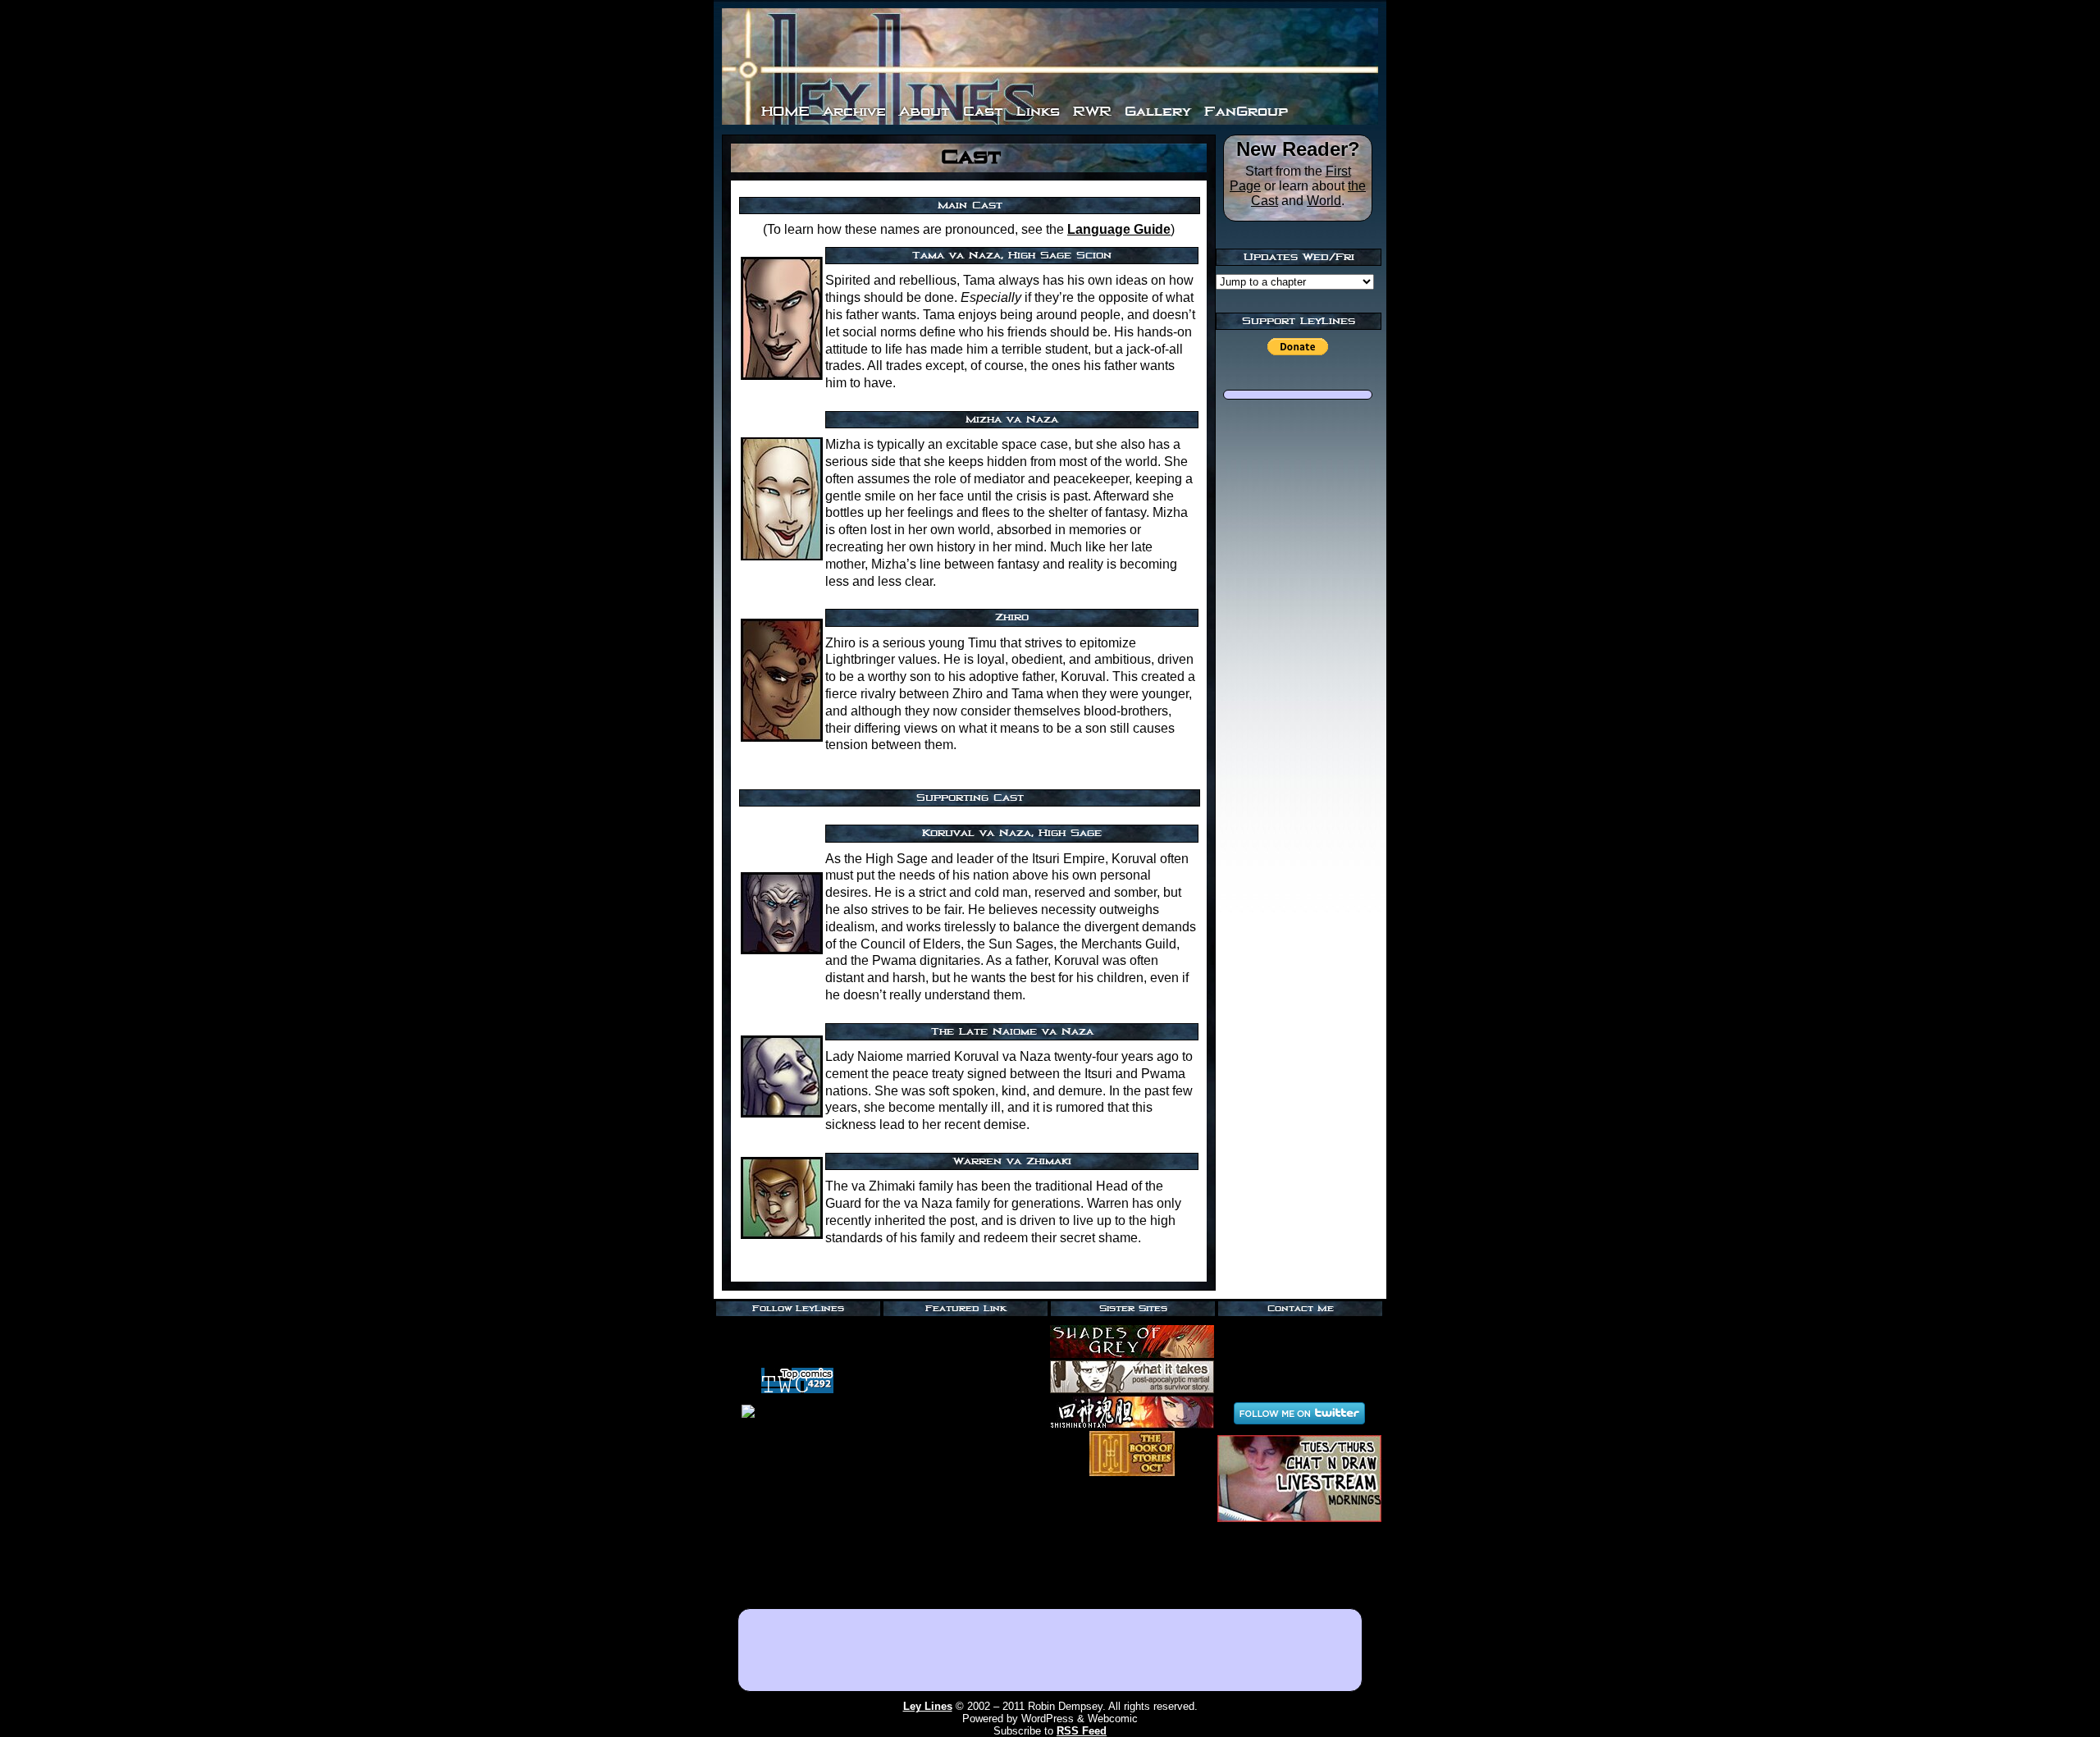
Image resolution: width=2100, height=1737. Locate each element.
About (924, 111)
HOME (785, 111)
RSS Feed (797, 1332)
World (1324, 201)
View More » (965, 1592)
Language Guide (1119, 229)
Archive (854, 111)
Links (1038, 111)
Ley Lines (928, 1706)
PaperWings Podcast (965, 1331)
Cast (983, 111)
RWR (1092, 111)
